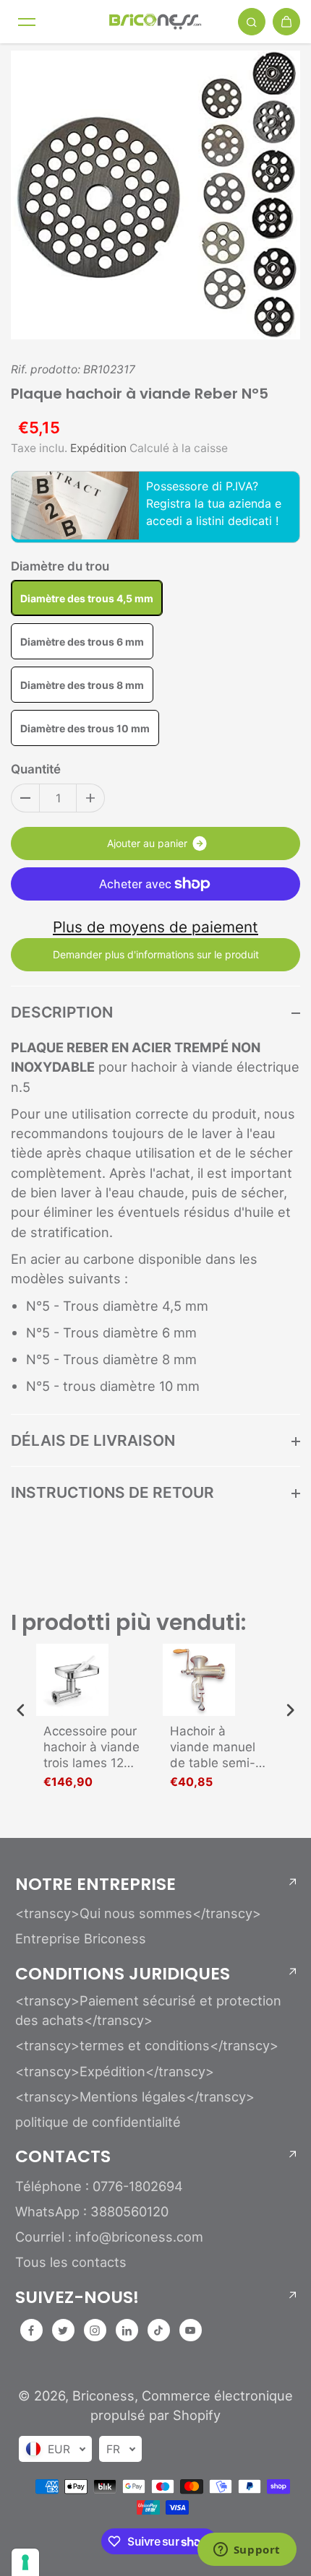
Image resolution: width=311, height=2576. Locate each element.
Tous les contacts (71, 2262)
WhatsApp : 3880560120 (92, 2211)
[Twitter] (63, 2330)
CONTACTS (63, 2156)
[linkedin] (127, 2330)
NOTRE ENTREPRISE (95, 1884)
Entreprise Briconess (81, 1938)
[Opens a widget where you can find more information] (247, 2551)
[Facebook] (31, 2330)
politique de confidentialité (98, 2122)
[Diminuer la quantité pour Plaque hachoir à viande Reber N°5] (25, 798)
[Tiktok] (158, 2330)
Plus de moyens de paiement (155, 927)
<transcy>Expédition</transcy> (115, 2071)
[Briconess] (155, 22)
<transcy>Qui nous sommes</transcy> (138, 1913)
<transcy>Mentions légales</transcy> (135, 2096)
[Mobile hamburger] (27, 22)
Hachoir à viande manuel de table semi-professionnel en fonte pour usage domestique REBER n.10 (218, 1747)
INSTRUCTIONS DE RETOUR (112, 1492)
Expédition (98, 448)
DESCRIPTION (62, 1012)
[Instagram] (95, 2330)
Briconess (103, 2395)
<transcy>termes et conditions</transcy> (147, 2045)
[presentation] (21, 1710)
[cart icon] (286, 22)
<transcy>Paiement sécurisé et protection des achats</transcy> (148, 2010)
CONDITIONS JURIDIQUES (123, 1974)
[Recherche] (252, 22)
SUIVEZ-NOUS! (77, 2297)
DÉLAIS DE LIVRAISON (93, 1440)
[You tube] (190, 2330)
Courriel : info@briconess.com (109, 2237)
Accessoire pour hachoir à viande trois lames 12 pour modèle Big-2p (91, 1747)
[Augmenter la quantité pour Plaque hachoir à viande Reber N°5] (90, 798)
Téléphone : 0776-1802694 (99, 2186)
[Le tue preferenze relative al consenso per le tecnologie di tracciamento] (25, 2562)
